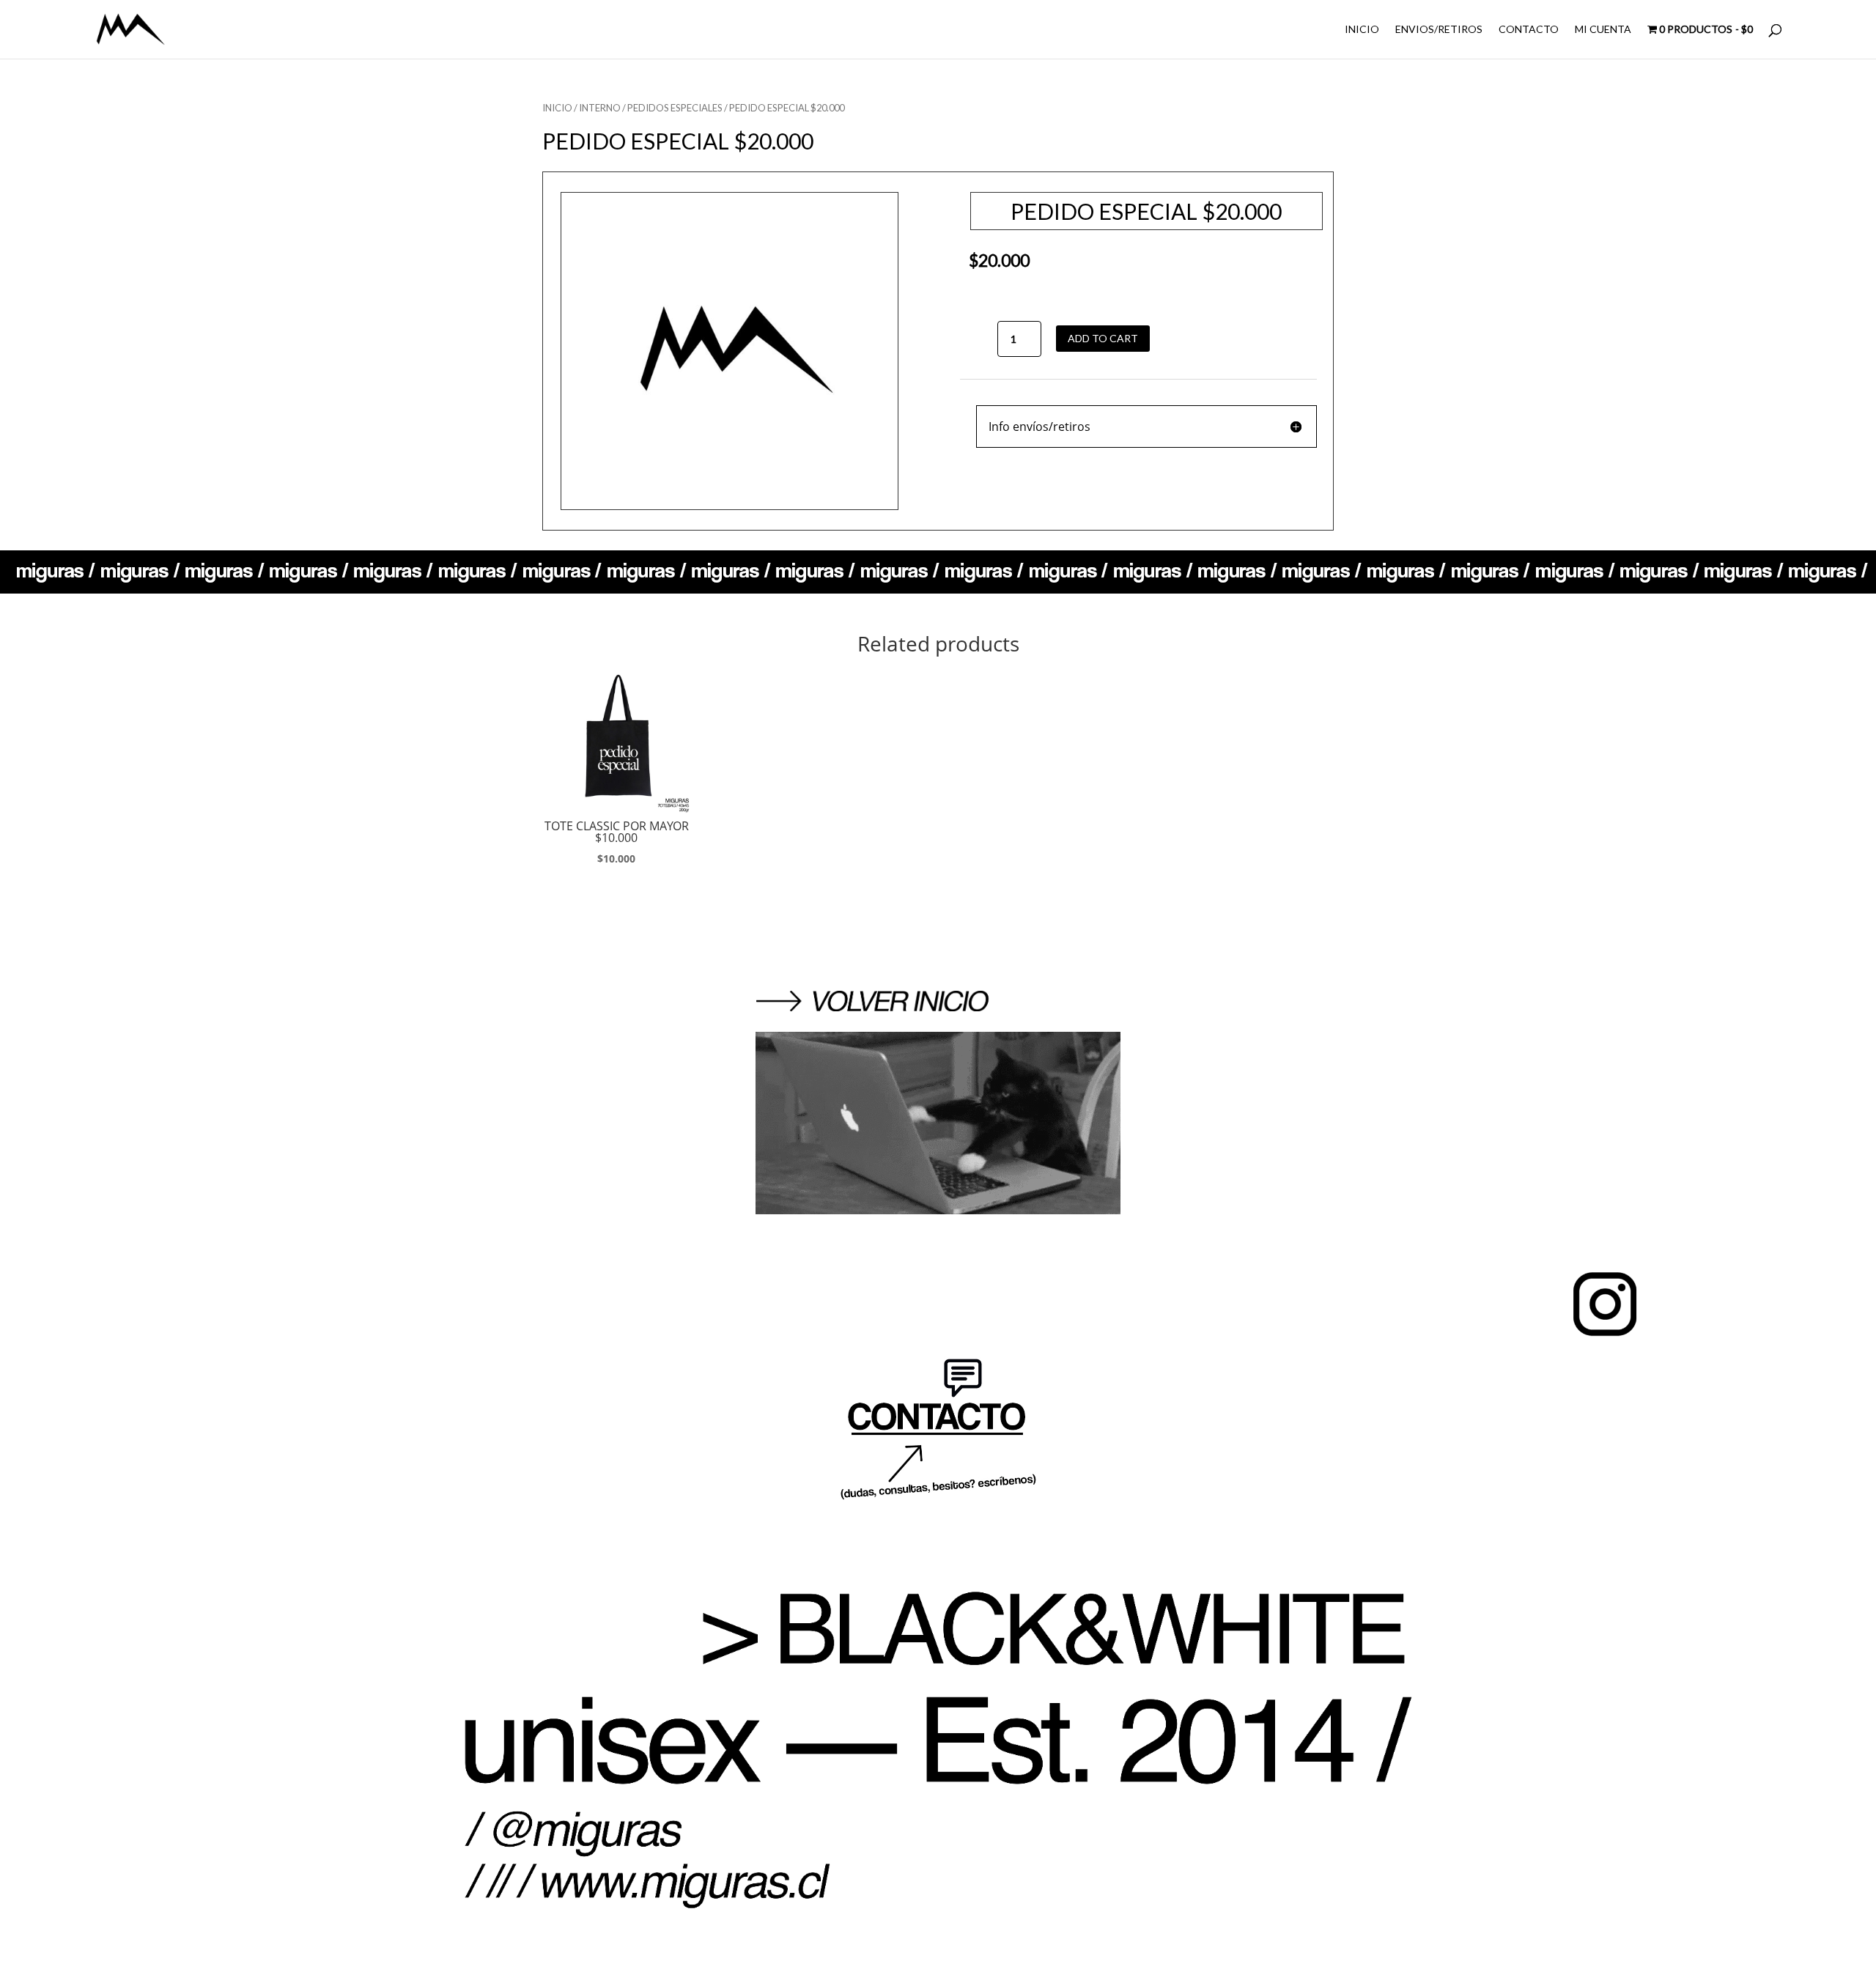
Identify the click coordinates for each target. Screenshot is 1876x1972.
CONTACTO (1529, 30)
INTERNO (600, 108)
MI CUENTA (1603, 30)
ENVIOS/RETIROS (1439, 30)
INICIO (1362, 30)
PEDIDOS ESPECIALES (675, 108)
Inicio (557, 108)
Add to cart (1103, 338)
